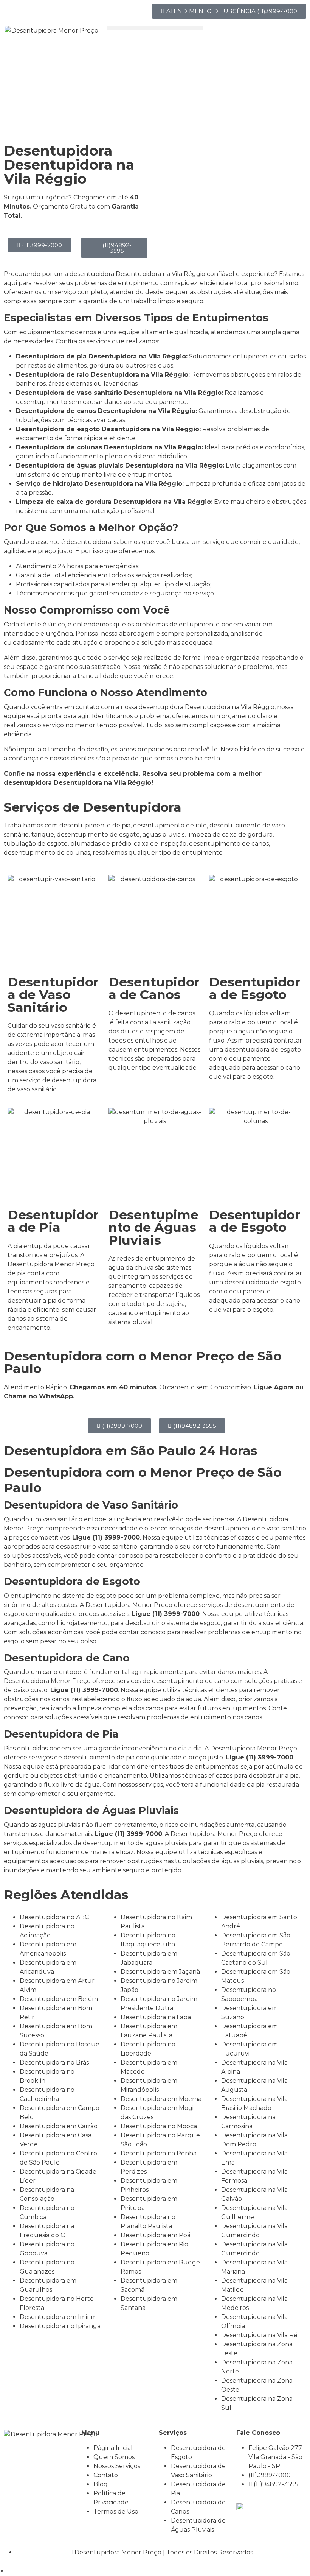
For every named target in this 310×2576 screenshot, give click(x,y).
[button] (155, 28)
